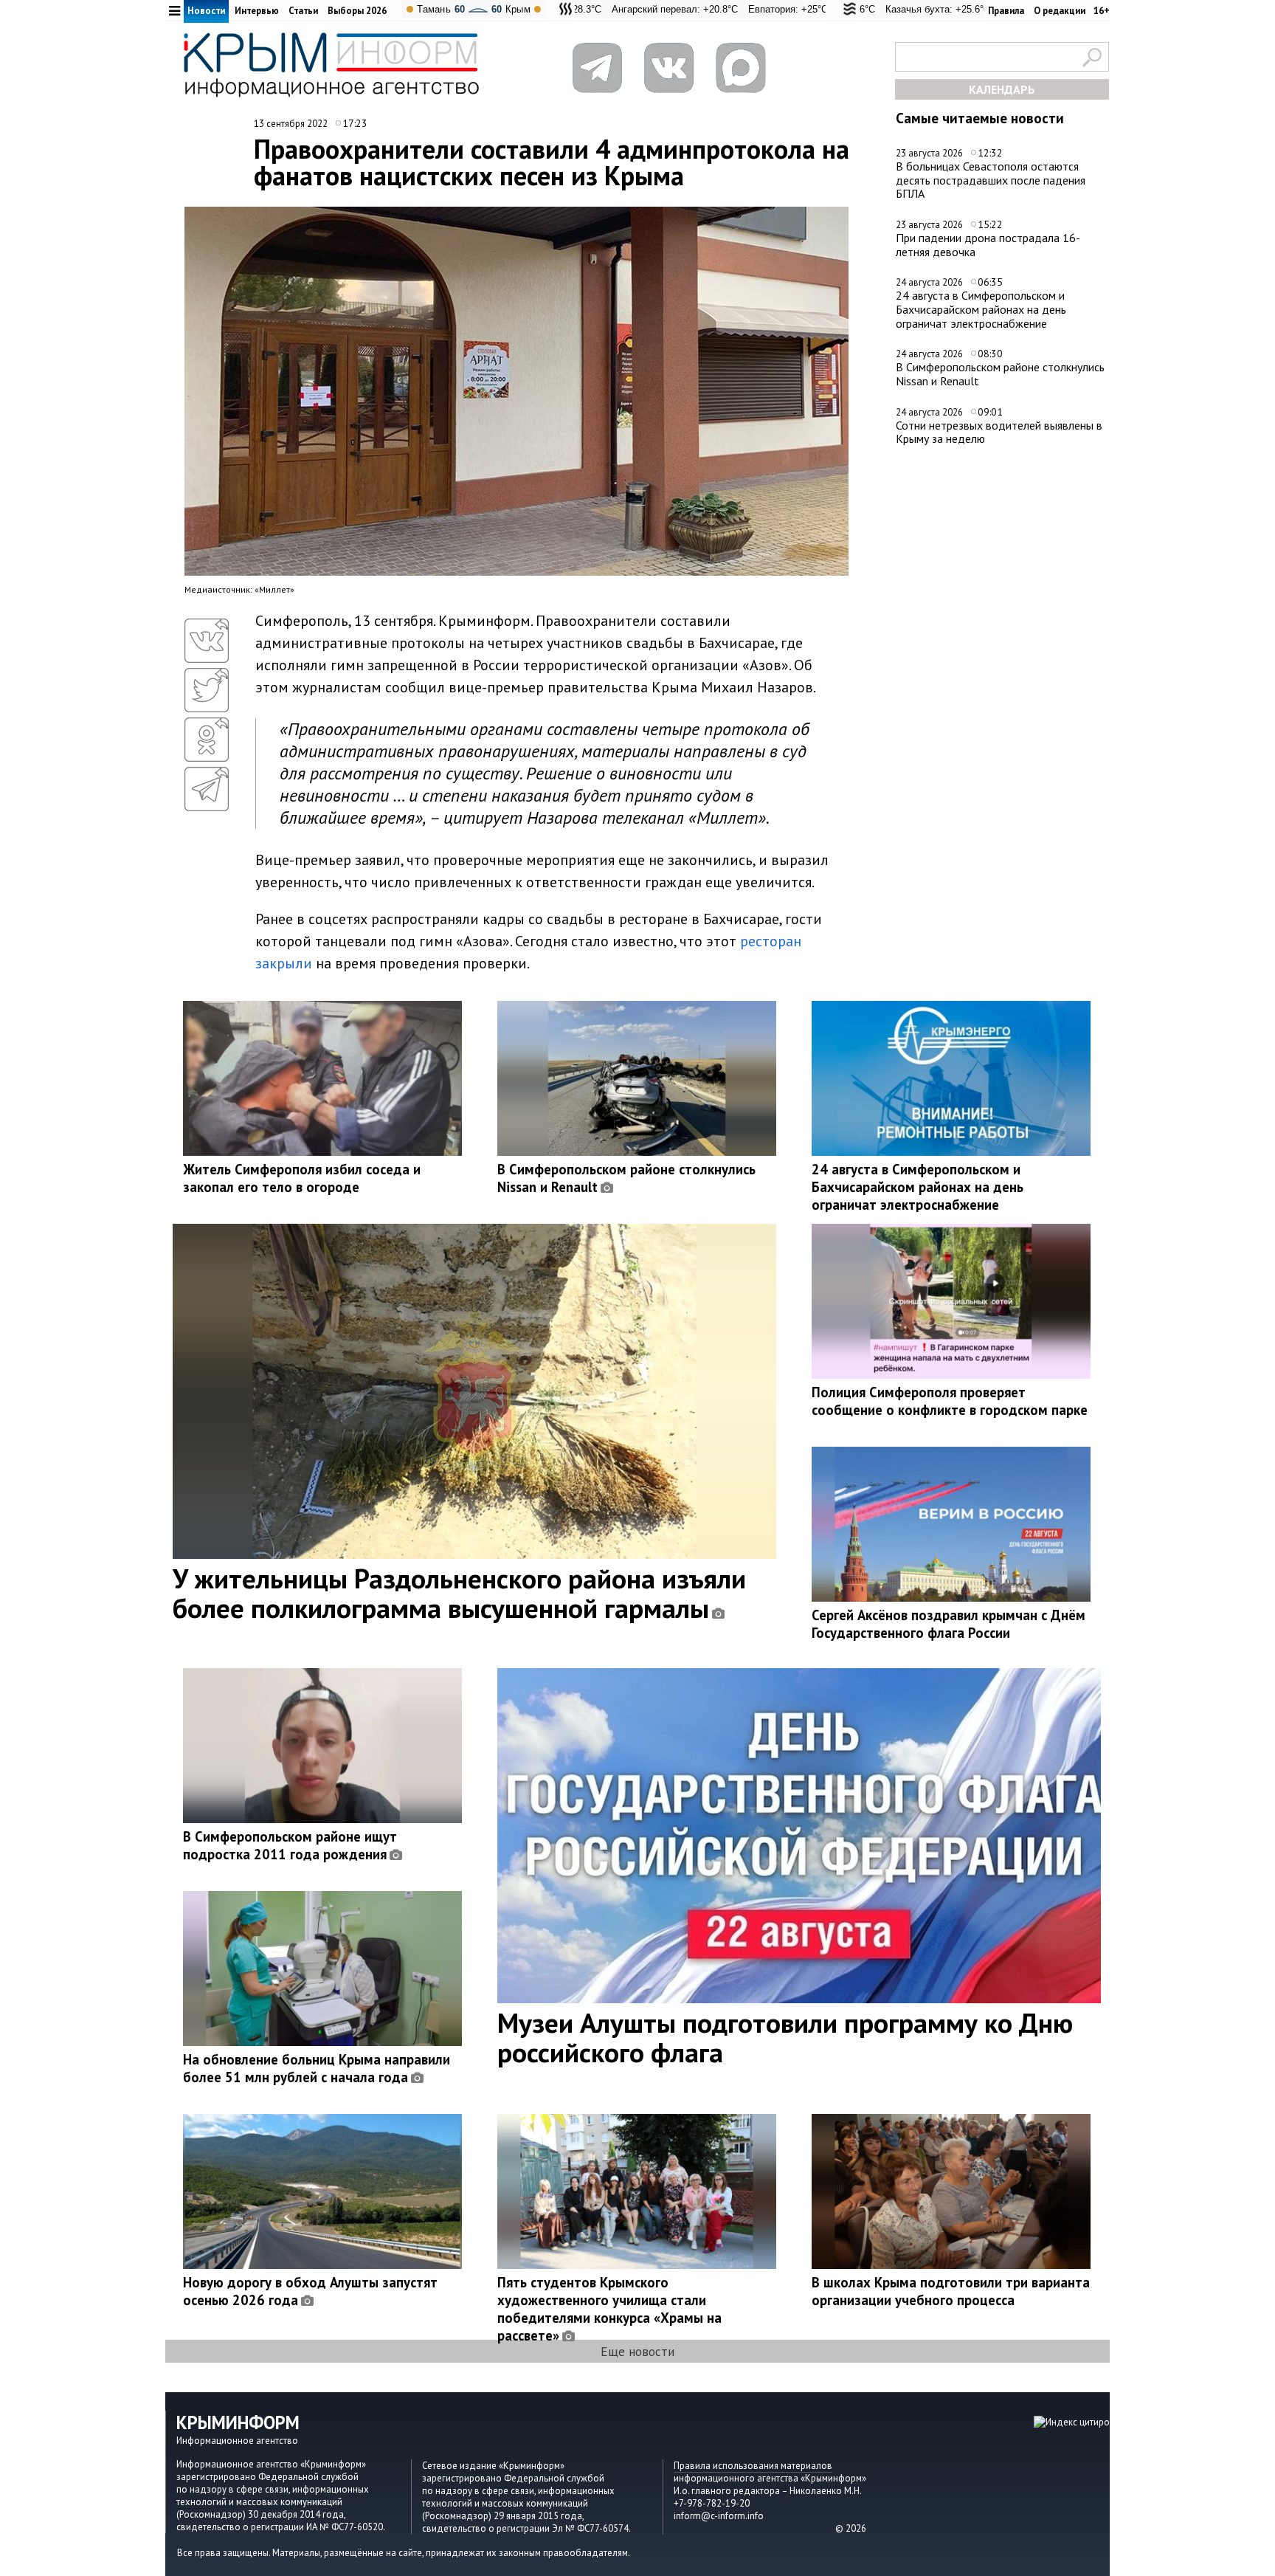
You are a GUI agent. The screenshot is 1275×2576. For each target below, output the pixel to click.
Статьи (303, 11)
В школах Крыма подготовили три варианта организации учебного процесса (951, 2291)
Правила (1006, 11)
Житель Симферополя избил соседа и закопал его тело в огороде (302, 1178)
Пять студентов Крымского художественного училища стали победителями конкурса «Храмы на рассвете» (609, 2309)
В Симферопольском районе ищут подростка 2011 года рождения (290, 1845)
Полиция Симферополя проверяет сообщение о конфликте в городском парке (950, 1401)
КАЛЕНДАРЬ (1002, 89)
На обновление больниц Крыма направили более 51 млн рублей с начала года (317, 2068)
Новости (206, 11)
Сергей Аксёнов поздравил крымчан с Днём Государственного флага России (949, 1624)
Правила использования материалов (753, 2466)
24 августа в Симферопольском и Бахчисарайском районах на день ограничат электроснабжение (981, 309)
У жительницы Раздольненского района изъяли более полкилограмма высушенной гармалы (459, 1593)
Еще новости (637, 2351)
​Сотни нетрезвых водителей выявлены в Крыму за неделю (999, 432)
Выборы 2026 (357, 11)
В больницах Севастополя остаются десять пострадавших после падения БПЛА (991, 180)
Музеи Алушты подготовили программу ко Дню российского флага (785, 2037)
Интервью (257, 11)
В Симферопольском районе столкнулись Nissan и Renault (1000, 374)
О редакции (1060, 11)
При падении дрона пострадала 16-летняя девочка (988, 245)
